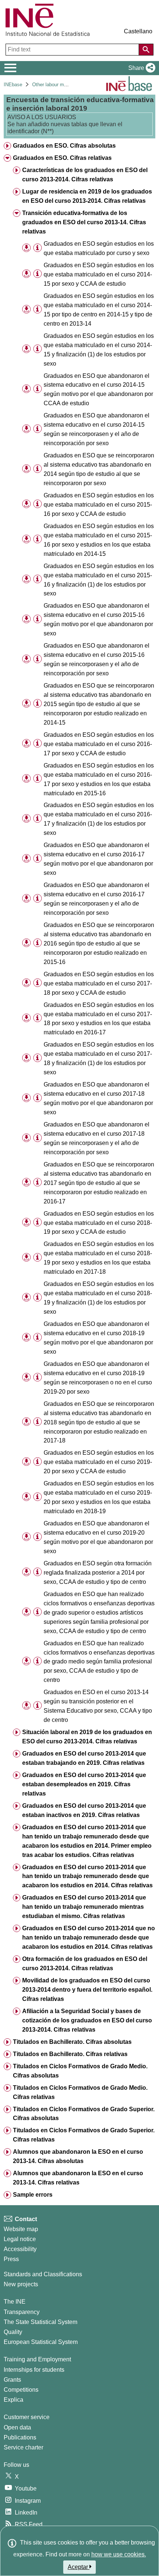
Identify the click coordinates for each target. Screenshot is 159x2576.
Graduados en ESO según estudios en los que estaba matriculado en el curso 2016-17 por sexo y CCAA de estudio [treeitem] (99, 744)
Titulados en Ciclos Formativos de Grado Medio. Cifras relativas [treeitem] (80, 2092)
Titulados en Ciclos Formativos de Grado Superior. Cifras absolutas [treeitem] (84, 2114)
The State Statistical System (40, 2322)
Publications (20, 2437)
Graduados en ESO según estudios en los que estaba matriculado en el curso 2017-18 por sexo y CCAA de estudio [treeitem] (99, 983)
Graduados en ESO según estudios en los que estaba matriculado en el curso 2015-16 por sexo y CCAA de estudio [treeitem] (99, 505)
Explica (13, 2400)
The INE (15, 2302)
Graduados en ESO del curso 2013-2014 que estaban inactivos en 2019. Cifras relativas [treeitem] (84, 1810)
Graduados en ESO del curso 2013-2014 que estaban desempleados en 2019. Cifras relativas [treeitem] (84, 1784)
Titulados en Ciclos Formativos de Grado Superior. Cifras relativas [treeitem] (84, 2135)
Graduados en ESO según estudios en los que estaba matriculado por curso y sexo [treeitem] (99, 248)
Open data (17, 2427)
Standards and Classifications (43, 2274)
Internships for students (34, 2370)
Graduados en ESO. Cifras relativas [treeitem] (62, 158)
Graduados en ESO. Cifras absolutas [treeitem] (64, 146)
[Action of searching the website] (146, 50)
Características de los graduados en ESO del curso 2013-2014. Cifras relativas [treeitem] (85, 175)
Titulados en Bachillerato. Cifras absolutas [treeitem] (72, 2042)
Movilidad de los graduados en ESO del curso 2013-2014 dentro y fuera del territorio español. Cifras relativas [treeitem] (87, 1990)
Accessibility (20, 2249)
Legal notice (20, 2239)
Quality (13, 2332)
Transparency (22, 2312)
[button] (140, 68)
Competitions (21, 2390)
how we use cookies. (119, 2554)
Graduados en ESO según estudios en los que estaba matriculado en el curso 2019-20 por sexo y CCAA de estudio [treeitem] (99, 1462)
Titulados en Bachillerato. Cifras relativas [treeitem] (70, 2054)
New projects (21, 2284)
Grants (12, 2380)
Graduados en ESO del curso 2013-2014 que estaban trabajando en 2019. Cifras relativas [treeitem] (84, 1758)
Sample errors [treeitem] (33, 2195)
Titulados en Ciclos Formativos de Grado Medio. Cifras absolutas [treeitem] (80, 2071)
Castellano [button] (138, 31)
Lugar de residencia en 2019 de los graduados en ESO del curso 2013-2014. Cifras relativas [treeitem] (87, 196)
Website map (21, 2229)
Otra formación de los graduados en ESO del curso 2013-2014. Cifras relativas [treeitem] (85, 1964)
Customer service (27, 2417)
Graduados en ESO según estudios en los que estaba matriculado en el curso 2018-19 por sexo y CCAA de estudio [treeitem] (99, 1223)
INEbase (13, 85)
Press (11, 2259)
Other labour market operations (65, 85)
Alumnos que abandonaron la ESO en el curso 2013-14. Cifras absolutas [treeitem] (78, 2156)
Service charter (23, 2447)
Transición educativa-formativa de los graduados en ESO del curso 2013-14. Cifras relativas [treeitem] (84, 222)
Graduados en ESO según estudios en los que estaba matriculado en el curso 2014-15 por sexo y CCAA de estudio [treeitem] (99, 274)
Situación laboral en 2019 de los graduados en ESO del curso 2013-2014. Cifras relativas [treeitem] (87, 1737)
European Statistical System (41, 2342)
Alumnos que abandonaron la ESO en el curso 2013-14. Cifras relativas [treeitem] (78, 2178)
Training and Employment (37, 2359)
